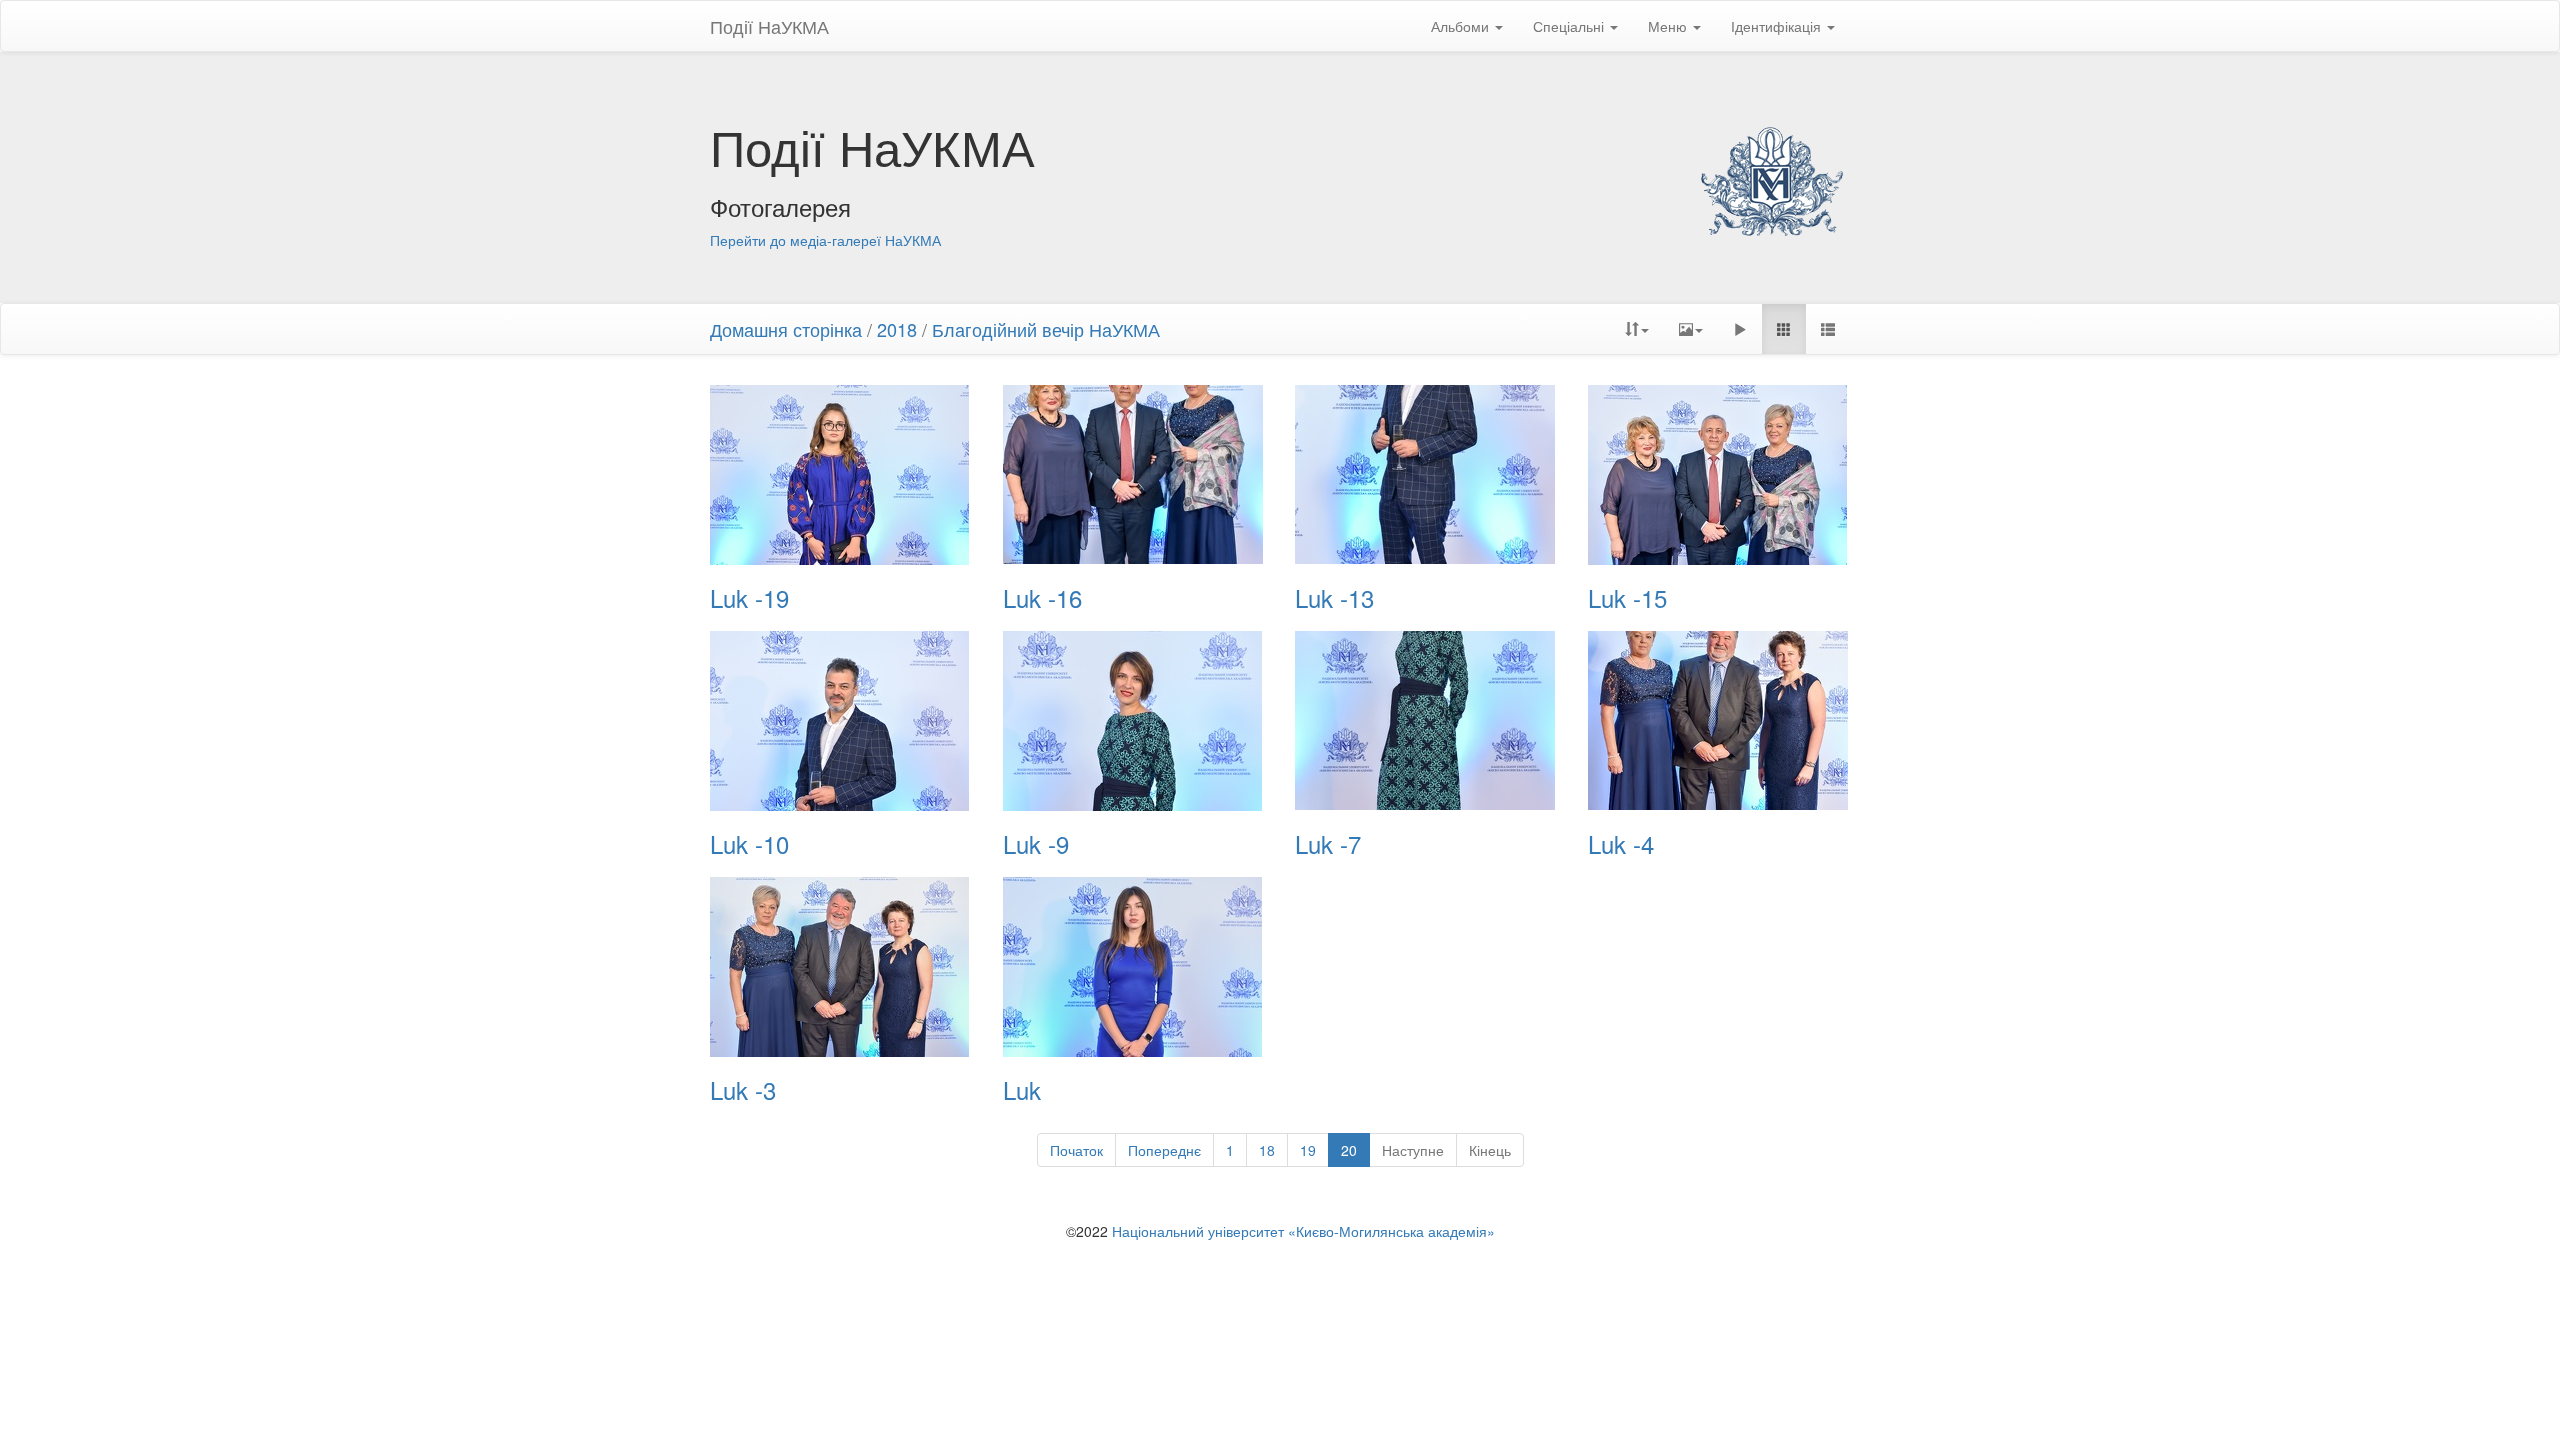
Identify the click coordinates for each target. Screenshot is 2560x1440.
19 (1308, 1150)
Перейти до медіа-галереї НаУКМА (825, 240)
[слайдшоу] (1740, 329)
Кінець (1490, 1150)
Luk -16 (1042, 598)
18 (1267, 1150)
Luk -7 (1328, 844)
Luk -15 (1627, 598)
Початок (1076, 1150)
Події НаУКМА (769, 26)
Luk (1022, 1090)
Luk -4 (1621, 844)
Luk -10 (749, 844)
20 (1349, 1150)
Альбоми (1462, 26)
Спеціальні (1570, 26)
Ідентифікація (1778, 26)
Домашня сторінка (786, 329)
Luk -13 (1334, 598)
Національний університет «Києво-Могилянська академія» (1303, 1231)
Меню (1669, 26)
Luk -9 (1036, 844)
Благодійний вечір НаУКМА (1046, 329)
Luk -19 (749, 598)
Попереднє (1164, 1150)
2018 (897, 329)
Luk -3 (743, 1090)
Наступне (1413, 1150)
